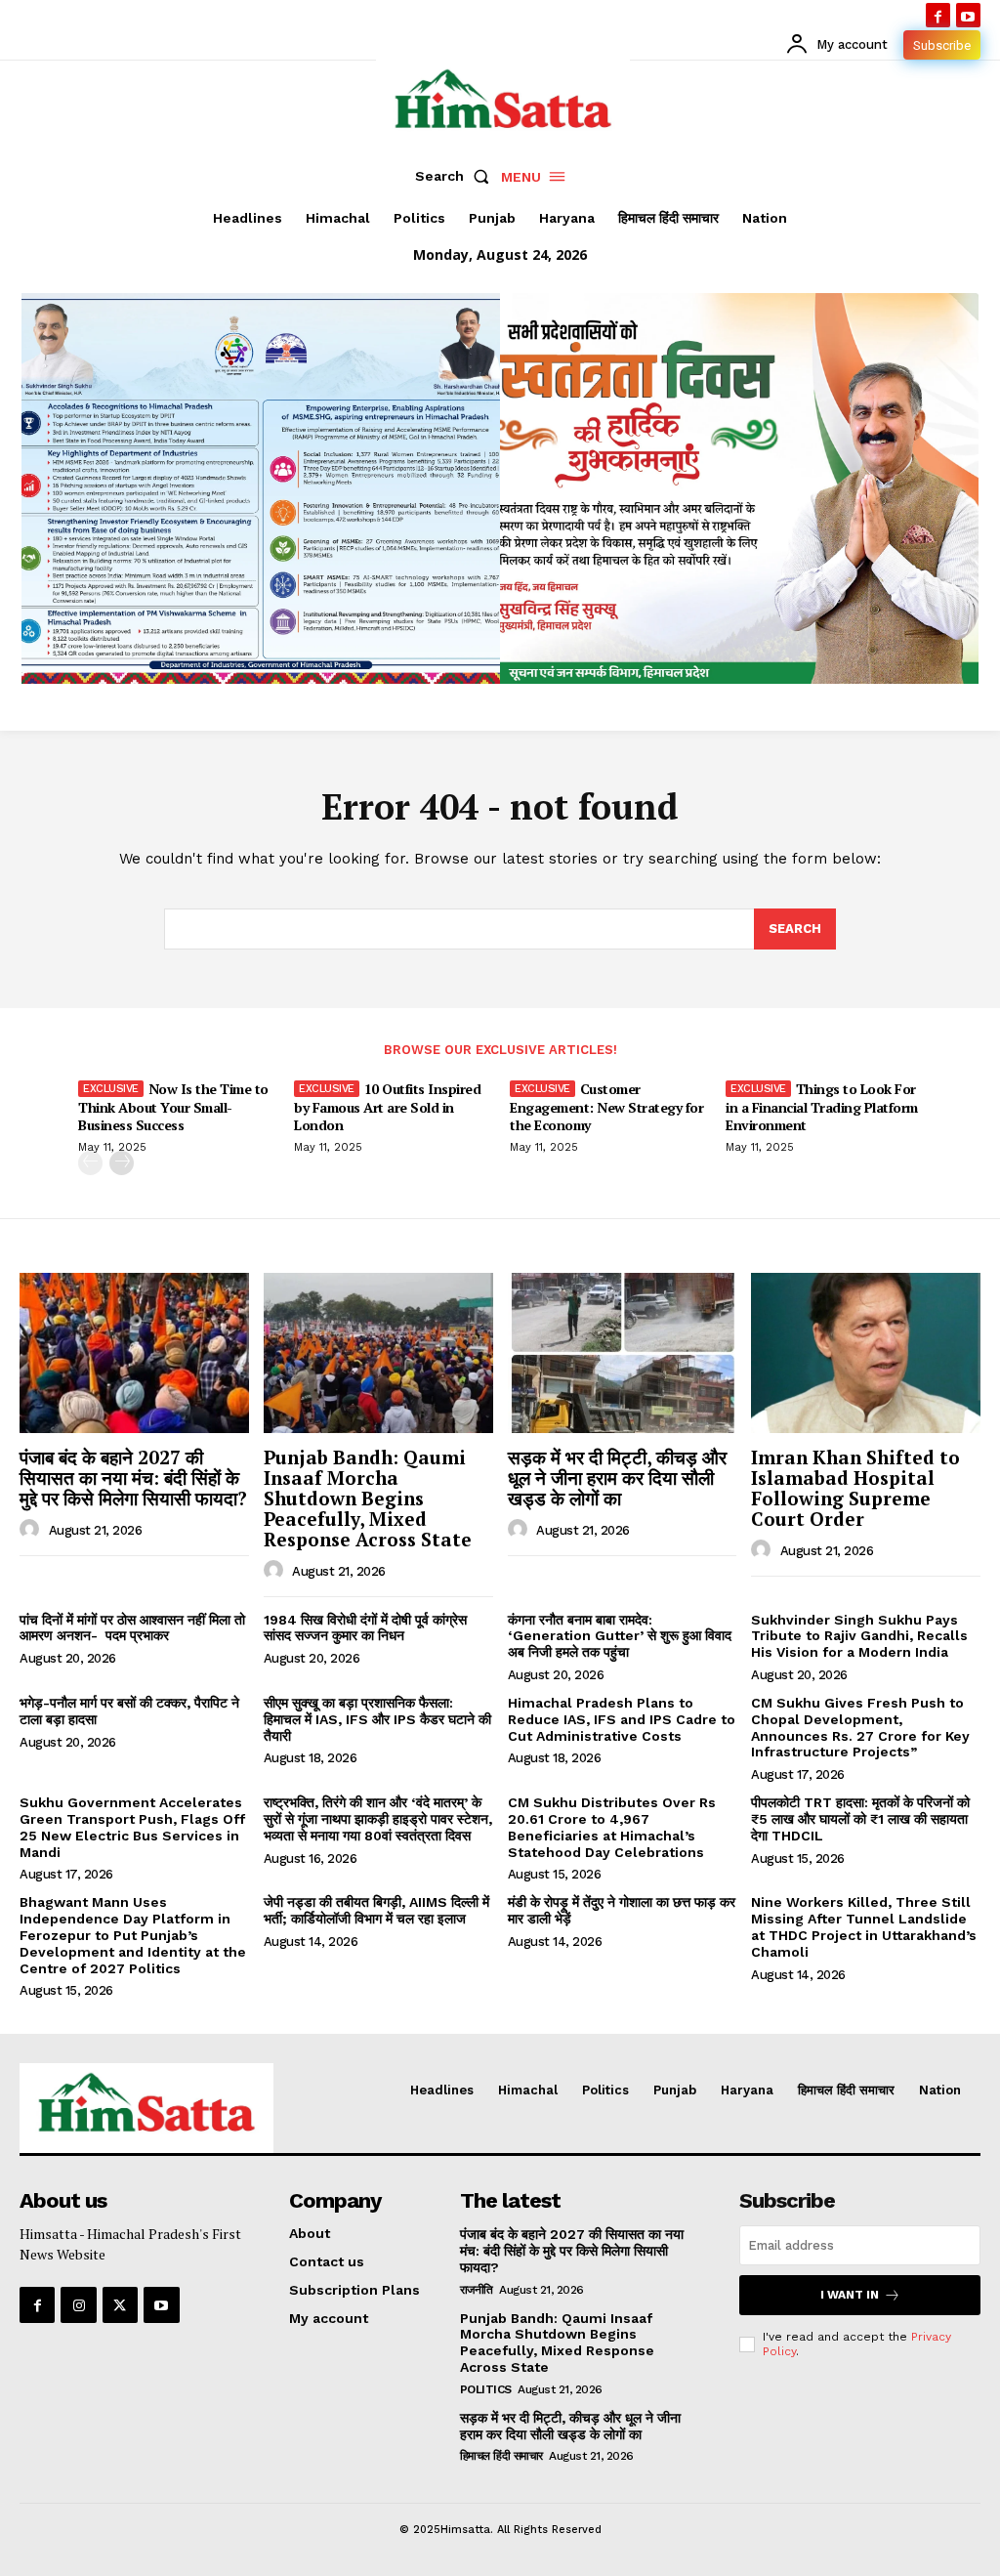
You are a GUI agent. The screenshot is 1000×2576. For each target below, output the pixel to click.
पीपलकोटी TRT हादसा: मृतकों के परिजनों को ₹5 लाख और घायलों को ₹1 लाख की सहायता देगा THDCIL (860, 1819)
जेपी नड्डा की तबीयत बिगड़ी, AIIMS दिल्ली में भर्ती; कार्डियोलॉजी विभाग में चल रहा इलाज (376, 1910)
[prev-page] (90, 1163)
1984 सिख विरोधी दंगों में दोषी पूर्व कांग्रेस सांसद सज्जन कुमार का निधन (365, 1628)
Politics (486, 2389)
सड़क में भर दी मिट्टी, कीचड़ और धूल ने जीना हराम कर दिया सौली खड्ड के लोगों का (617, 1478)
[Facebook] (938, 15)
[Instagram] (78, 2304)
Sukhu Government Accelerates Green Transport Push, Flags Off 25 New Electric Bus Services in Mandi (132, 1827)
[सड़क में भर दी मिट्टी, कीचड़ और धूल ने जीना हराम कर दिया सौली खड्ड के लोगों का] (623, 1353)
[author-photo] (32, 1530)
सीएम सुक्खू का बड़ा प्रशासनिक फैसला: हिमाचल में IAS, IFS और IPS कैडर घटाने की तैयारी (377, 1719)
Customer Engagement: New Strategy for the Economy (606, 1106)
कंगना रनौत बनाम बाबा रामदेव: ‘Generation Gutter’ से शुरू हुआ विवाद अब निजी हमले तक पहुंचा (620, 1636)
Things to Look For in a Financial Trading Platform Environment (822, 1106)
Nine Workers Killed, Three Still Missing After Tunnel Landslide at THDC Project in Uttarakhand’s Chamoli (864, 1926)
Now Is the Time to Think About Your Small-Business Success (173, 1106)
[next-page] (122, 1163)
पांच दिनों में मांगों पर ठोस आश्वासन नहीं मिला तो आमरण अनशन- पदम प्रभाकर (132, 1628)
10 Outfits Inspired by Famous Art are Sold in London (387, 1106)
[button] (456, 176)
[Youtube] (968, 15)
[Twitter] (120, 2304)
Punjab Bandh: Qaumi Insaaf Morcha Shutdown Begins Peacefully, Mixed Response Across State (368, 1498)
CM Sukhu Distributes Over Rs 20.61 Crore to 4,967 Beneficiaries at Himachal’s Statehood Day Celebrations (612, 1827)
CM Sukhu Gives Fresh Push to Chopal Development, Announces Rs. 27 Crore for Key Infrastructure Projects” (860, 1727)
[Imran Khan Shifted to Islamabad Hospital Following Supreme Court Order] (866, 1353)
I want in (850, 2295)
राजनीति (477, 2290)
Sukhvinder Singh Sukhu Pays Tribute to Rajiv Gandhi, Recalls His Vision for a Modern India (859, 1636)
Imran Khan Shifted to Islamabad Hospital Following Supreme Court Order (855, 1488)
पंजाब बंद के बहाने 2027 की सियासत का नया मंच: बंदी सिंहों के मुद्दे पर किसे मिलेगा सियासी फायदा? (133, 1478)
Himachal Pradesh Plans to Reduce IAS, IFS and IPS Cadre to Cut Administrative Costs (622, 1719)
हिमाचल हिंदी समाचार (501, 2456)
